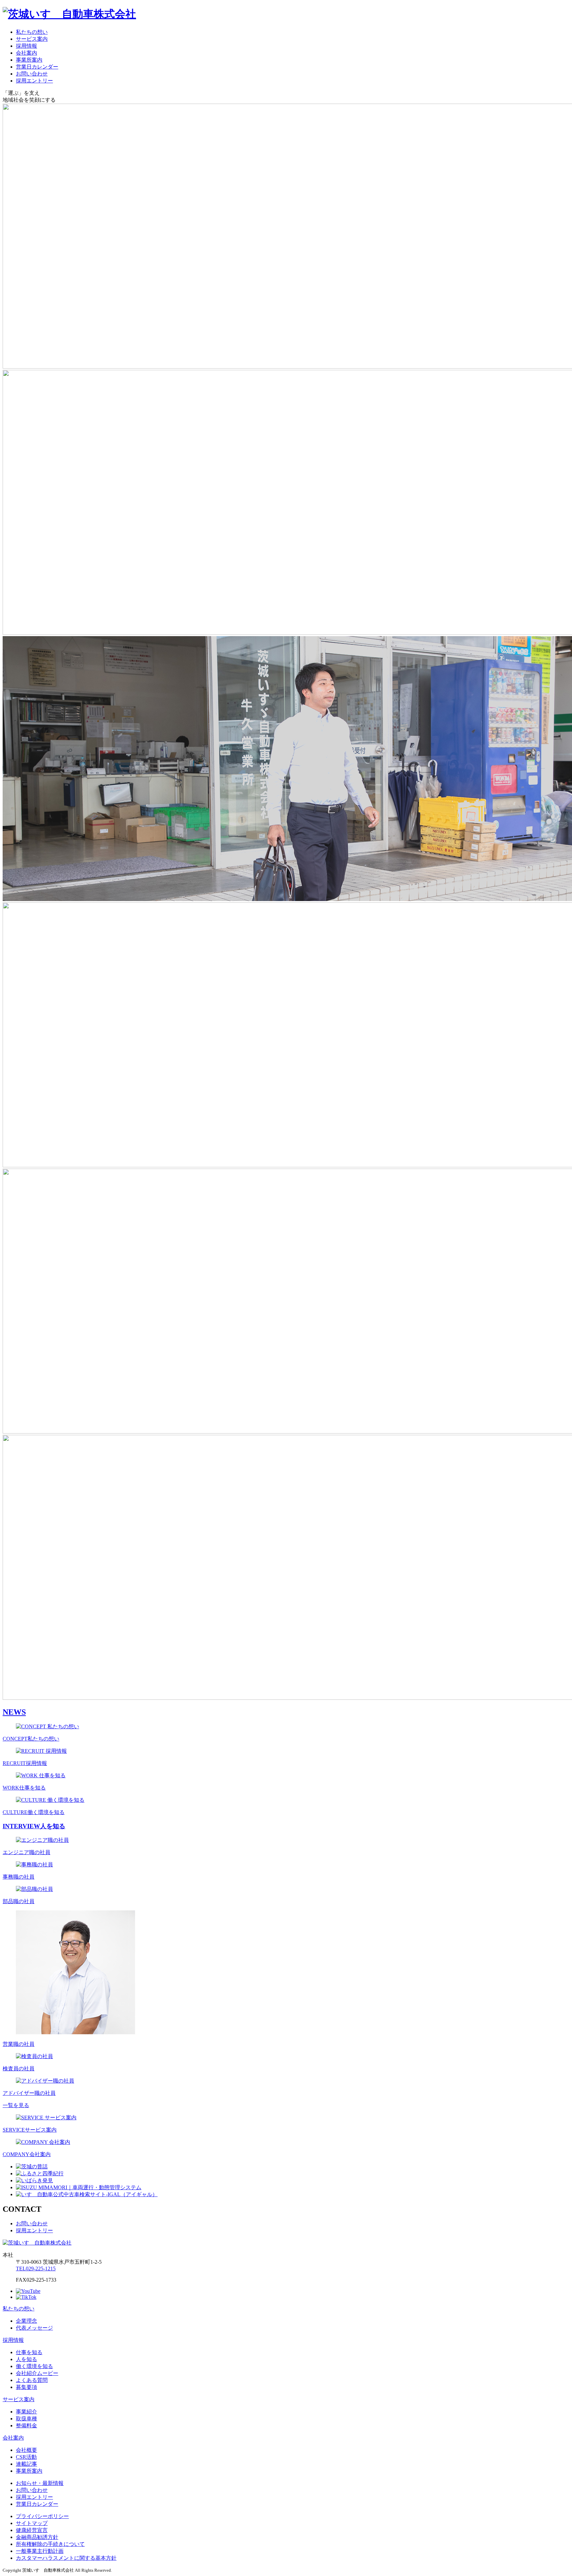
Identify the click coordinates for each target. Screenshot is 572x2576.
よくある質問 (32, 2380)
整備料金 (26, 2425)
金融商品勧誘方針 (37, 2537)
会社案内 (26, 53)
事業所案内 (29, 60)
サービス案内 (32, 39)
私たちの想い (32, 32)
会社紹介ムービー (37, 2373)
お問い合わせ (32, 74)
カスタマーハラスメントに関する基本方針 (66, 2558)
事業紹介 (26, 2412)
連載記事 (26, 2464)
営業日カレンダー (37, 67)
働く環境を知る (34, 2366)
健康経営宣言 (32, 2530)
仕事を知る (29, 2352)
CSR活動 (26, 2457)
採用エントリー (34, 81)
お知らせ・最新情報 (40, 2483)
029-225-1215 (36, 2269)
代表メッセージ (34, 2328)
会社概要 (26, 2450)
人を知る (26, 2359)
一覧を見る (16, 2105)
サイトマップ (32, 2523)
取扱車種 (26, 2419)
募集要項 (26, 2387)
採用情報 (26, 46)
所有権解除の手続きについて (50, 2544)
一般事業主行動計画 (40, 2551)
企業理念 (26, 2321)
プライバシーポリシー (42, 2516)
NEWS (14, 1712)
